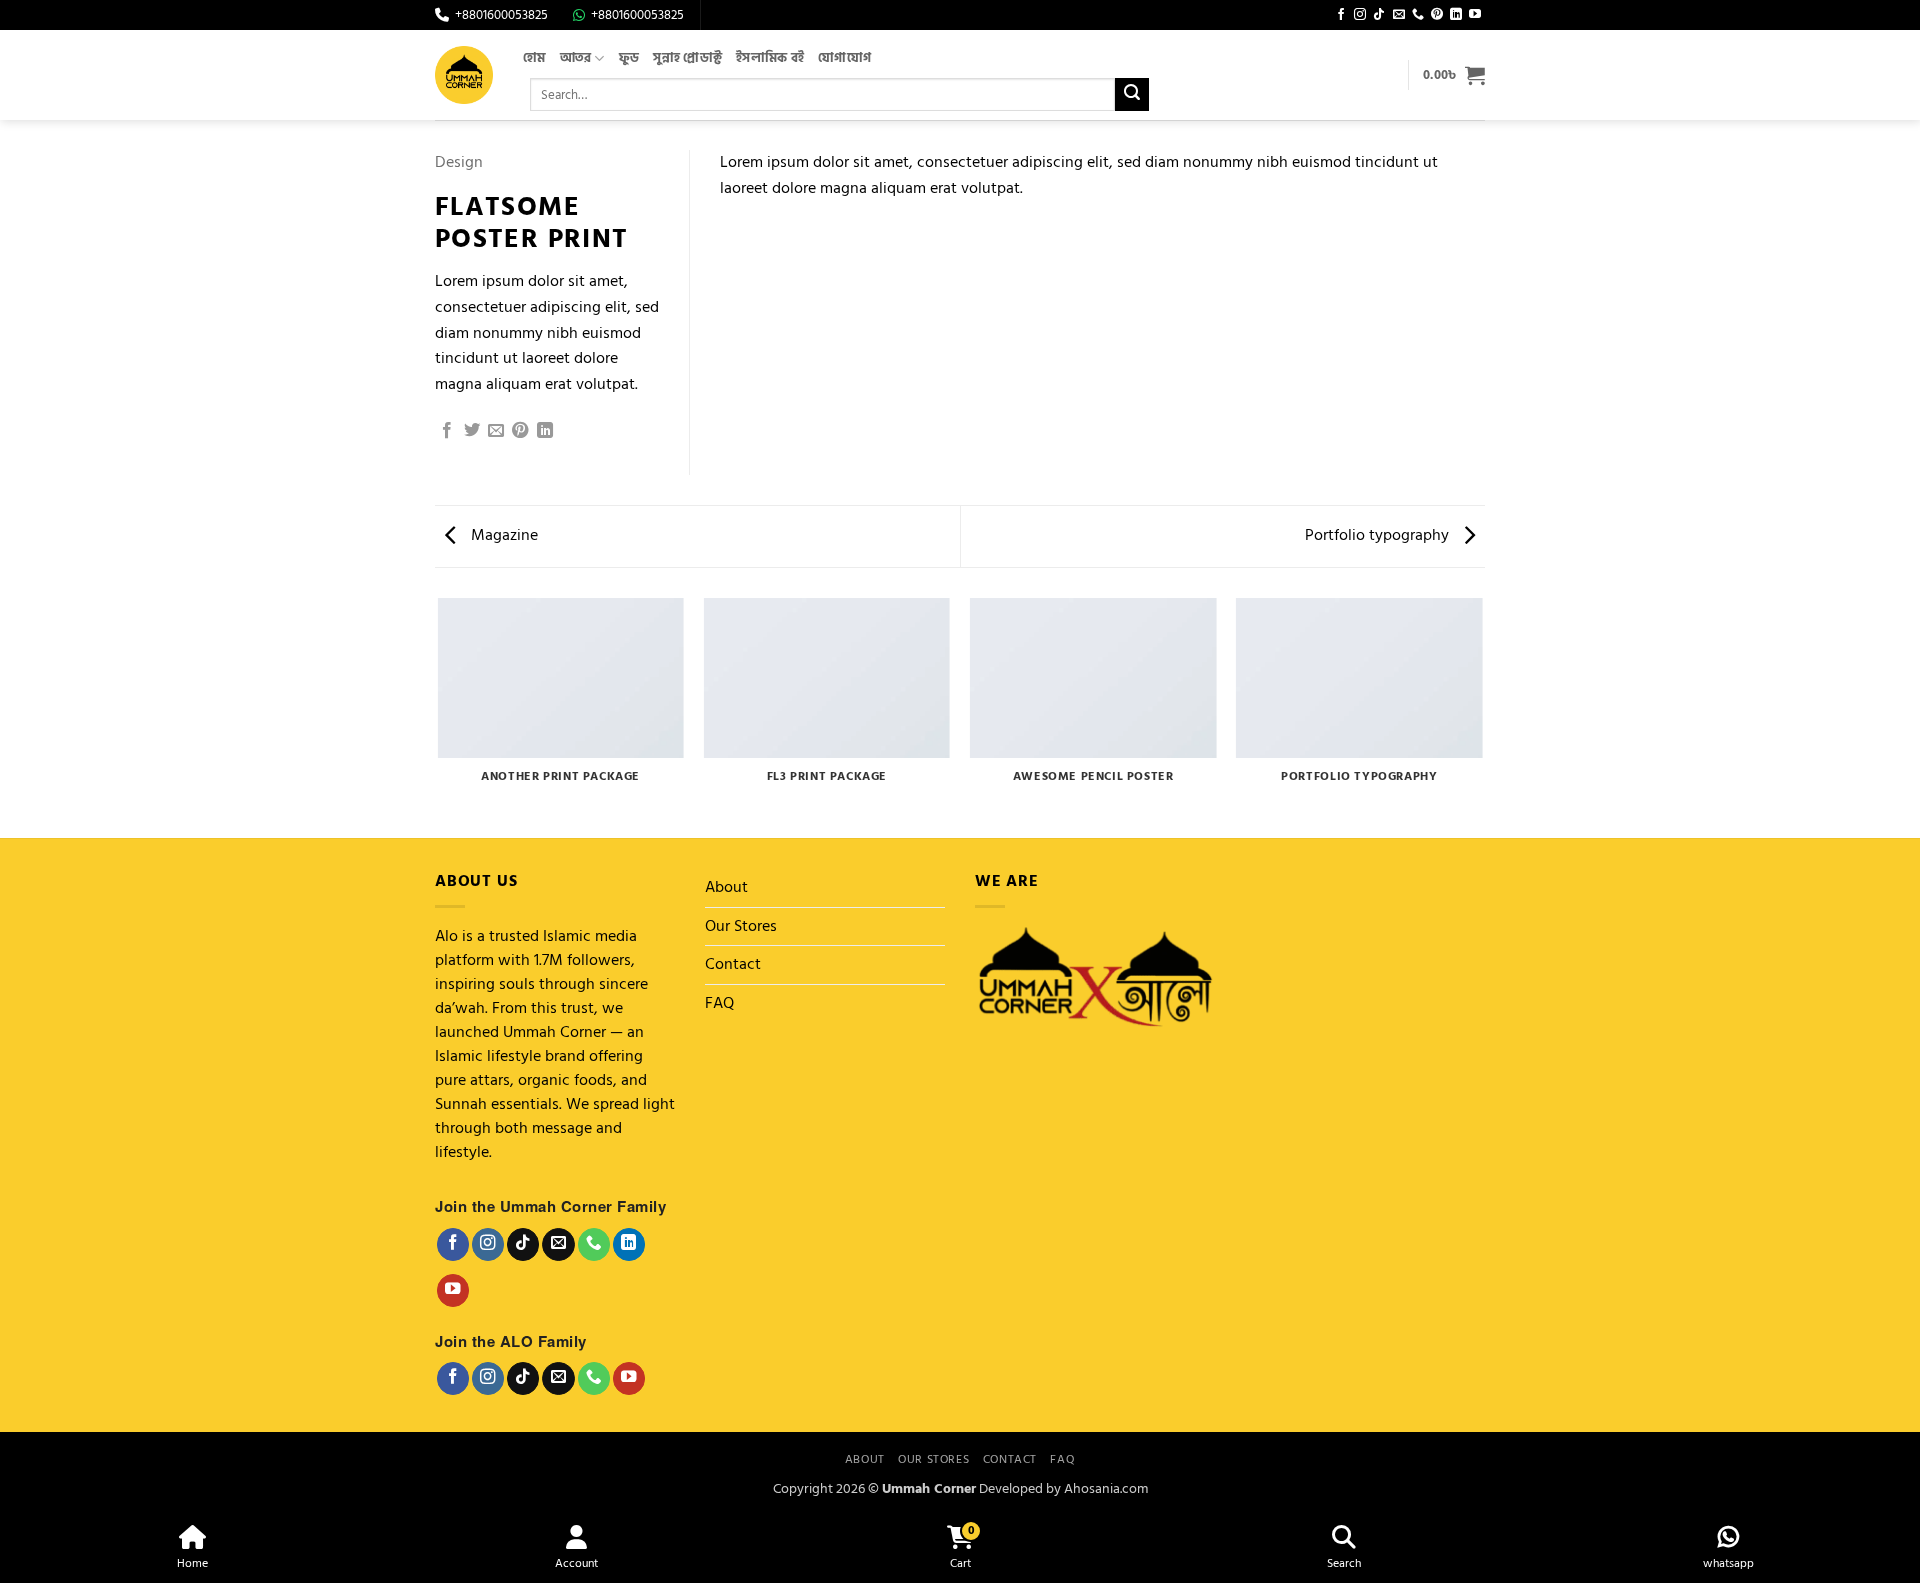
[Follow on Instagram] (1360, 15)
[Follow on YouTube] (1475, 15)
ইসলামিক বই (770, 58)
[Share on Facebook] (447, 431)
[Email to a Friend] (496, 431)
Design (459, 162)
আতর (576, 58)
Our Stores (741, 926)
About (726, 887)
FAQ (719, 1003)
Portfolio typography (1379, 535)
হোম (534, 58)
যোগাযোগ (844, 58)
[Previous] (439, 717)
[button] (1454, 75)
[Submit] (1132, 95)
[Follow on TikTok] (1379, 15)
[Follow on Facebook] (1341, 15)
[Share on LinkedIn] (545, 431)
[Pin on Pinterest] (520, 431)
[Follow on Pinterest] (1437, 15)
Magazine (502, 535)
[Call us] (1418, 15)
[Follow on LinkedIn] (1456, 15)
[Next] (1482, 717)
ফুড (629, 58)
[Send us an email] (1399, 15)
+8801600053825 (501, 15)
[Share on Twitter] (472, 431)
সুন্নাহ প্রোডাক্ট (687, 58)
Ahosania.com (1106, 1488)
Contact (733, 964)
